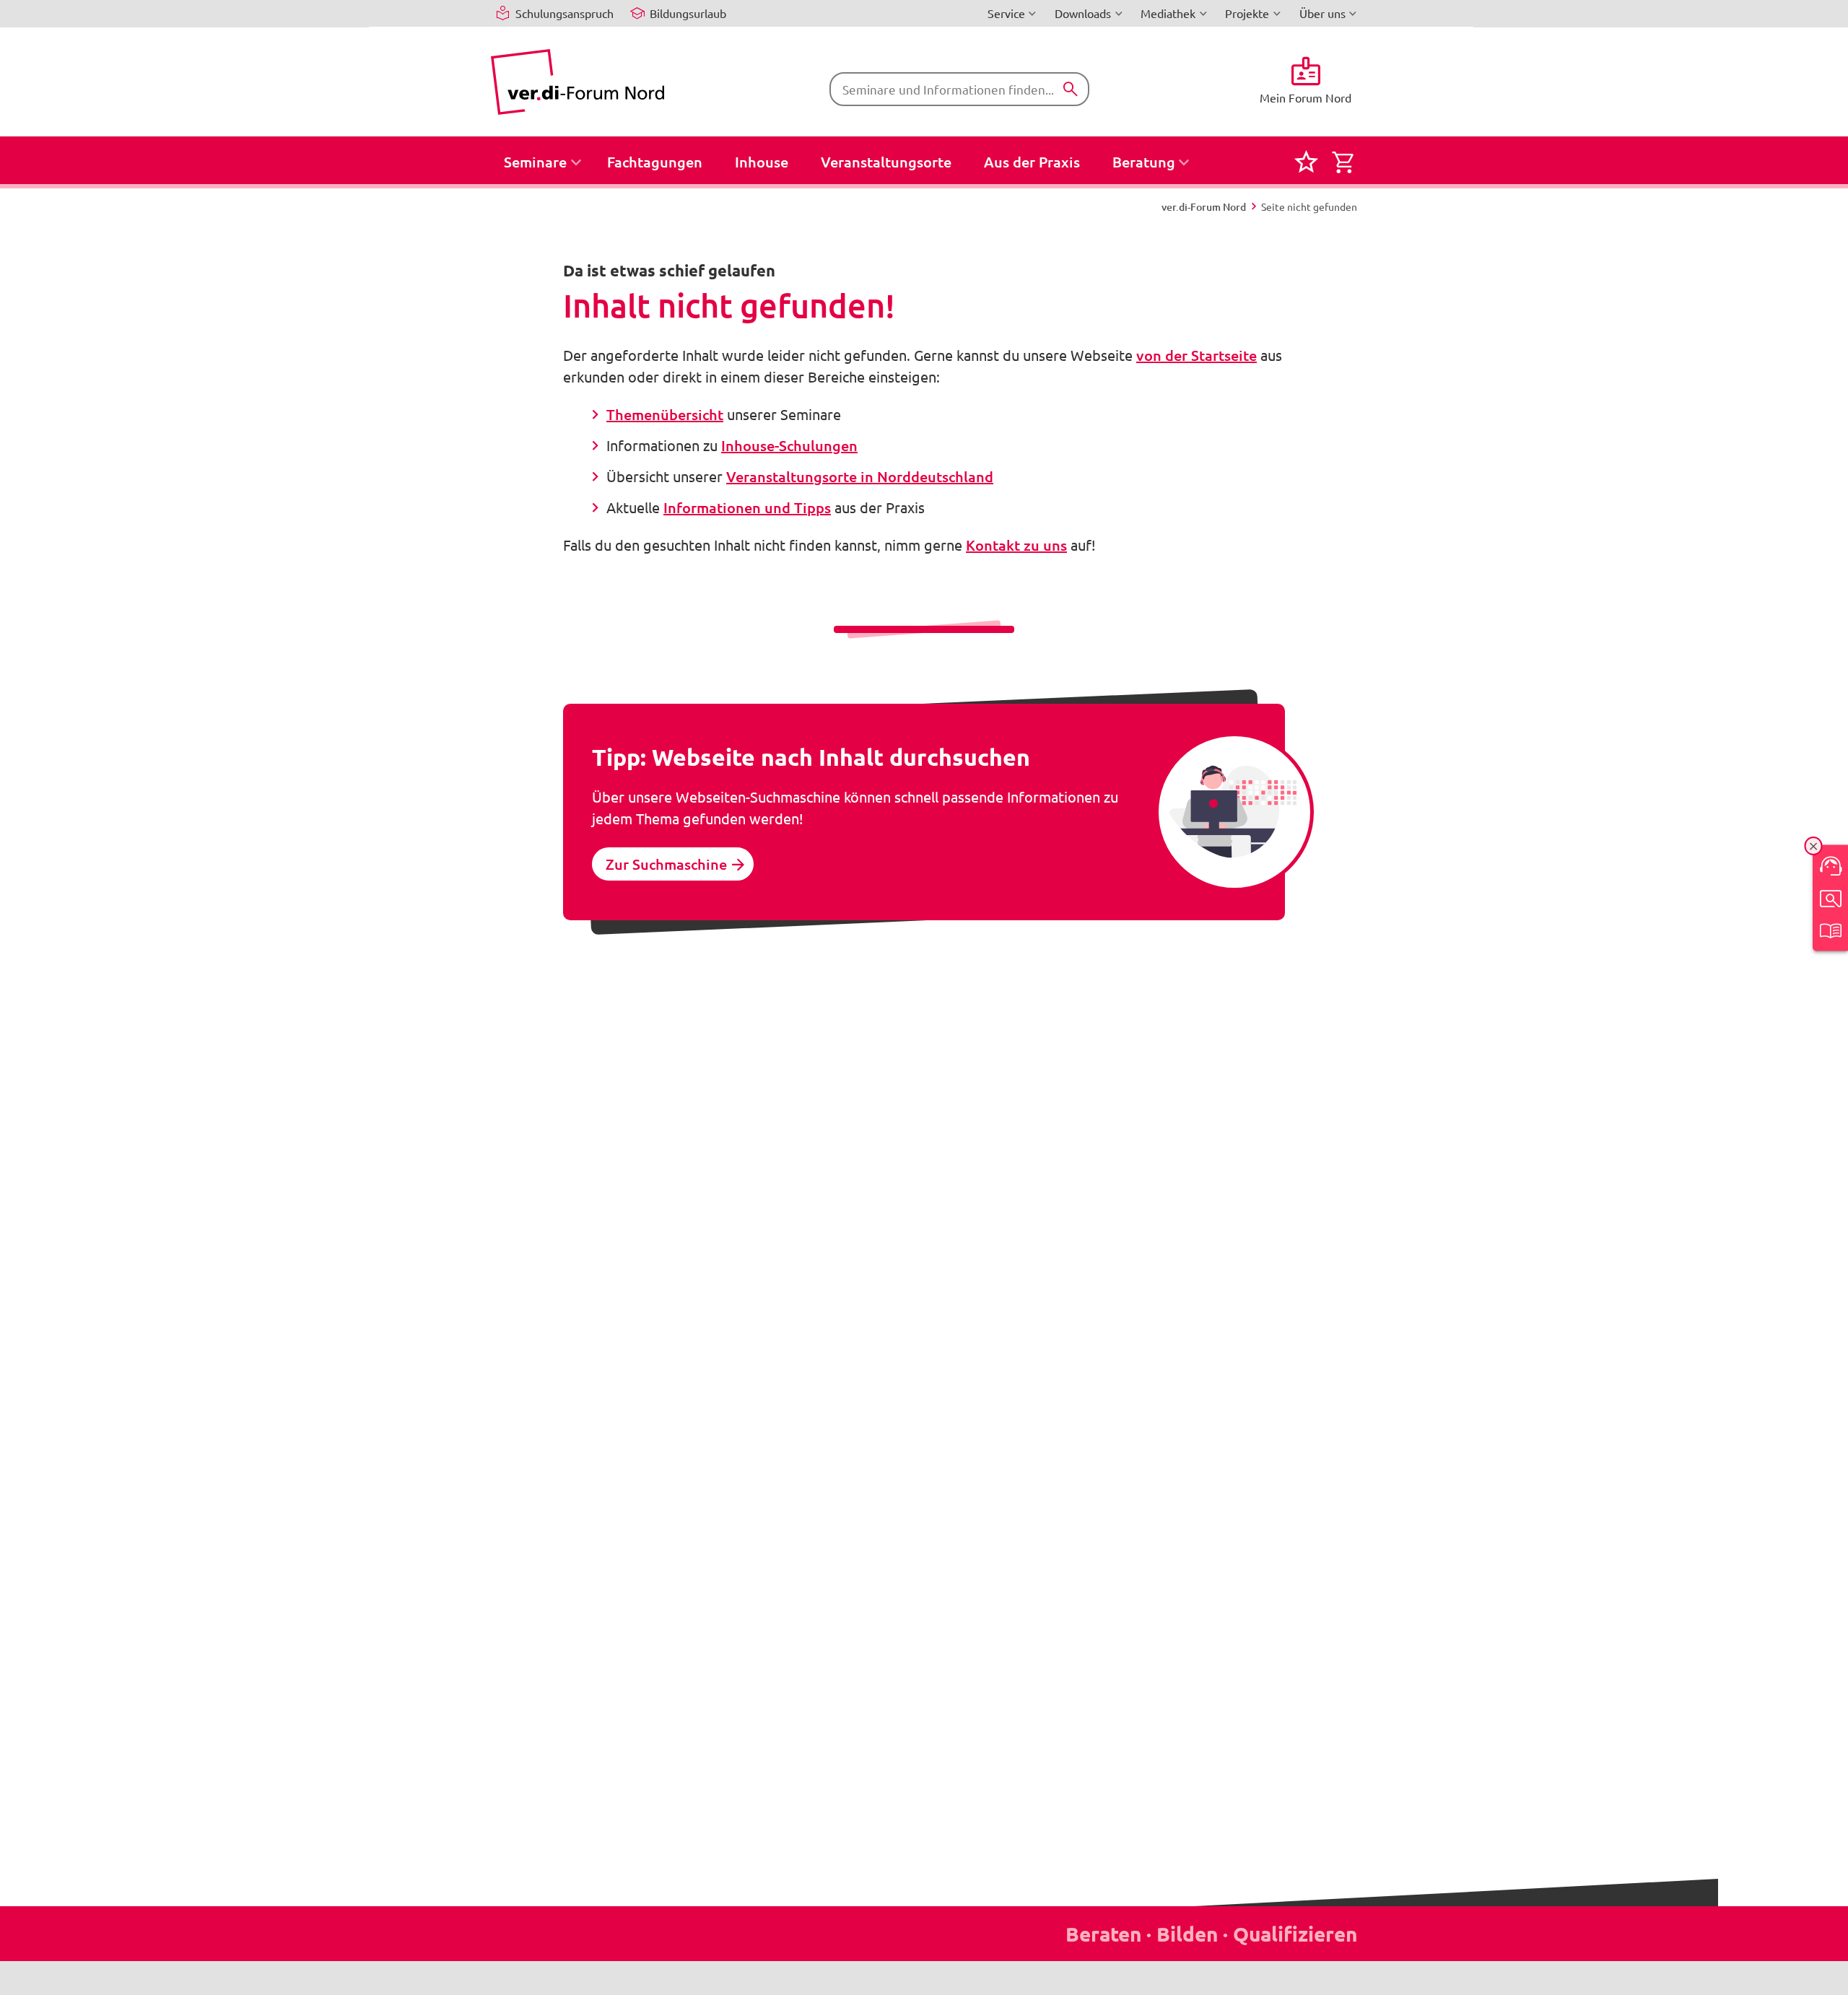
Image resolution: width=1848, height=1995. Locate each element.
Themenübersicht (665, 414)
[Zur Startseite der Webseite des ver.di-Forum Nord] (577, 82)
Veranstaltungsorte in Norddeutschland (860, 476)
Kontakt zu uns (1016, 545)
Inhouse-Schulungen (789, 445)
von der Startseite (1197, 355)
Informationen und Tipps (747, 507)
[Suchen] (1071, 90)
